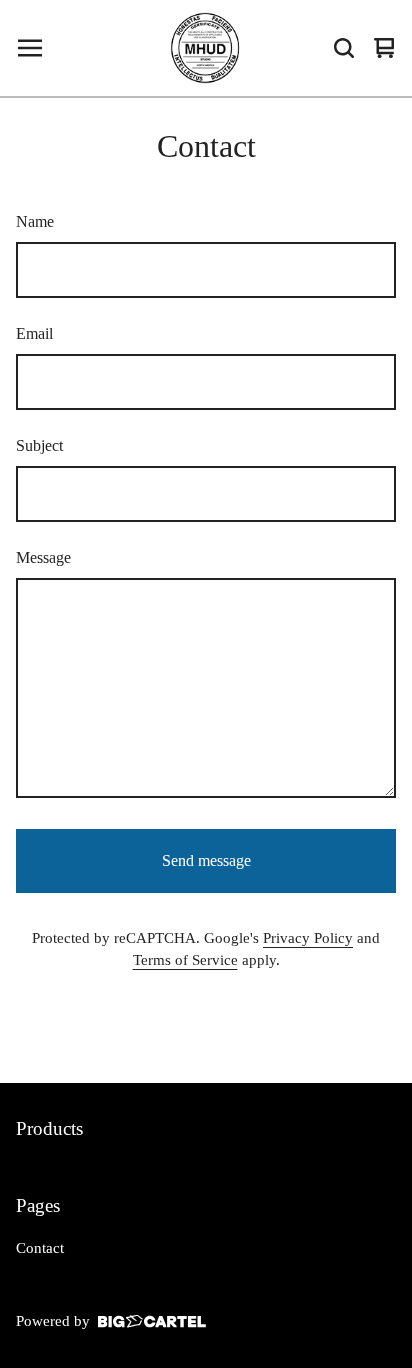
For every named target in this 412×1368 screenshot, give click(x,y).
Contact (40, 1248)
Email (34, 333)
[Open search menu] (344, 48)
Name (35, 221)
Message (43, 557)
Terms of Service (185, 960)
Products (49, 1128)
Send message (206, 860)
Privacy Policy (308, 938)
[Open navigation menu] (30, 48)
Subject (39, 445)
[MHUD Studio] (206, 48)
